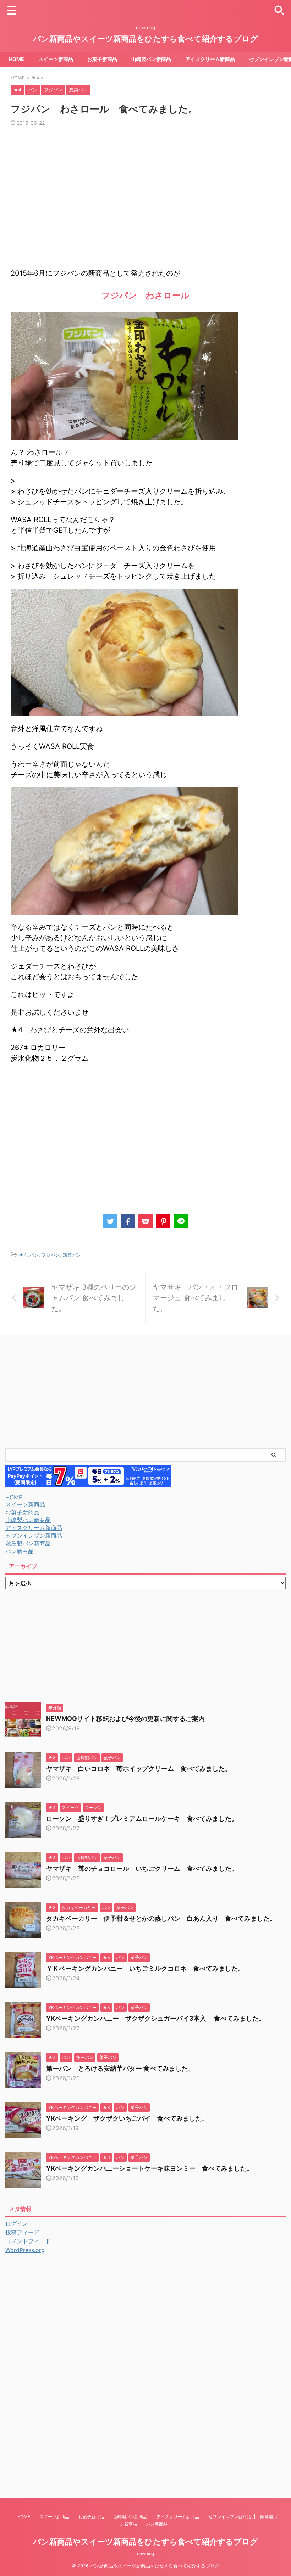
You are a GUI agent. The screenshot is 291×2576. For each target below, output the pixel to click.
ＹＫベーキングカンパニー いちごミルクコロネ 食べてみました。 (145, 1968)
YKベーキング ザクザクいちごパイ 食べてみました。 (127, 2118)
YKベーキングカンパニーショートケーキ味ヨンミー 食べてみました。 (150, 2168)
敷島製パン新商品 (28, 1543)
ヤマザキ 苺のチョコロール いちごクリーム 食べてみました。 (142, 1868)
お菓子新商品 (102, 59)
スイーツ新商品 (56, 59)
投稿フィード (22, 2232)
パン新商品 (20, 1551)
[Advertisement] (145, 201)
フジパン (51, 1255)
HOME (17, 59)
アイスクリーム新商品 (210, 59)
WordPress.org (25, 2250)
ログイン (17, 2223)
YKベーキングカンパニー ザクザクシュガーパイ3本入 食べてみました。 (156, 2018)
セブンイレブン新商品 (34, 1536)
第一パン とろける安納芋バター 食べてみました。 (120, 2068)
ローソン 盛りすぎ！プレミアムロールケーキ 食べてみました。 (142, 1819)
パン (34, 1255)
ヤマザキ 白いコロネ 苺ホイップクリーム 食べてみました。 (139, 1769)
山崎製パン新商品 (151, 59)
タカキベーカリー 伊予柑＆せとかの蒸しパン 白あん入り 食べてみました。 (161, 1918)
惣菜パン (72, 1255)
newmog (145, 2553)
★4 (23, 1255)
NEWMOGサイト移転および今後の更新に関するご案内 (129, 1719)
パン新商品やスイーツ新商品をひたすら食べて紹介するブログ (145, 39)
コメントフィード (28, 2241)
